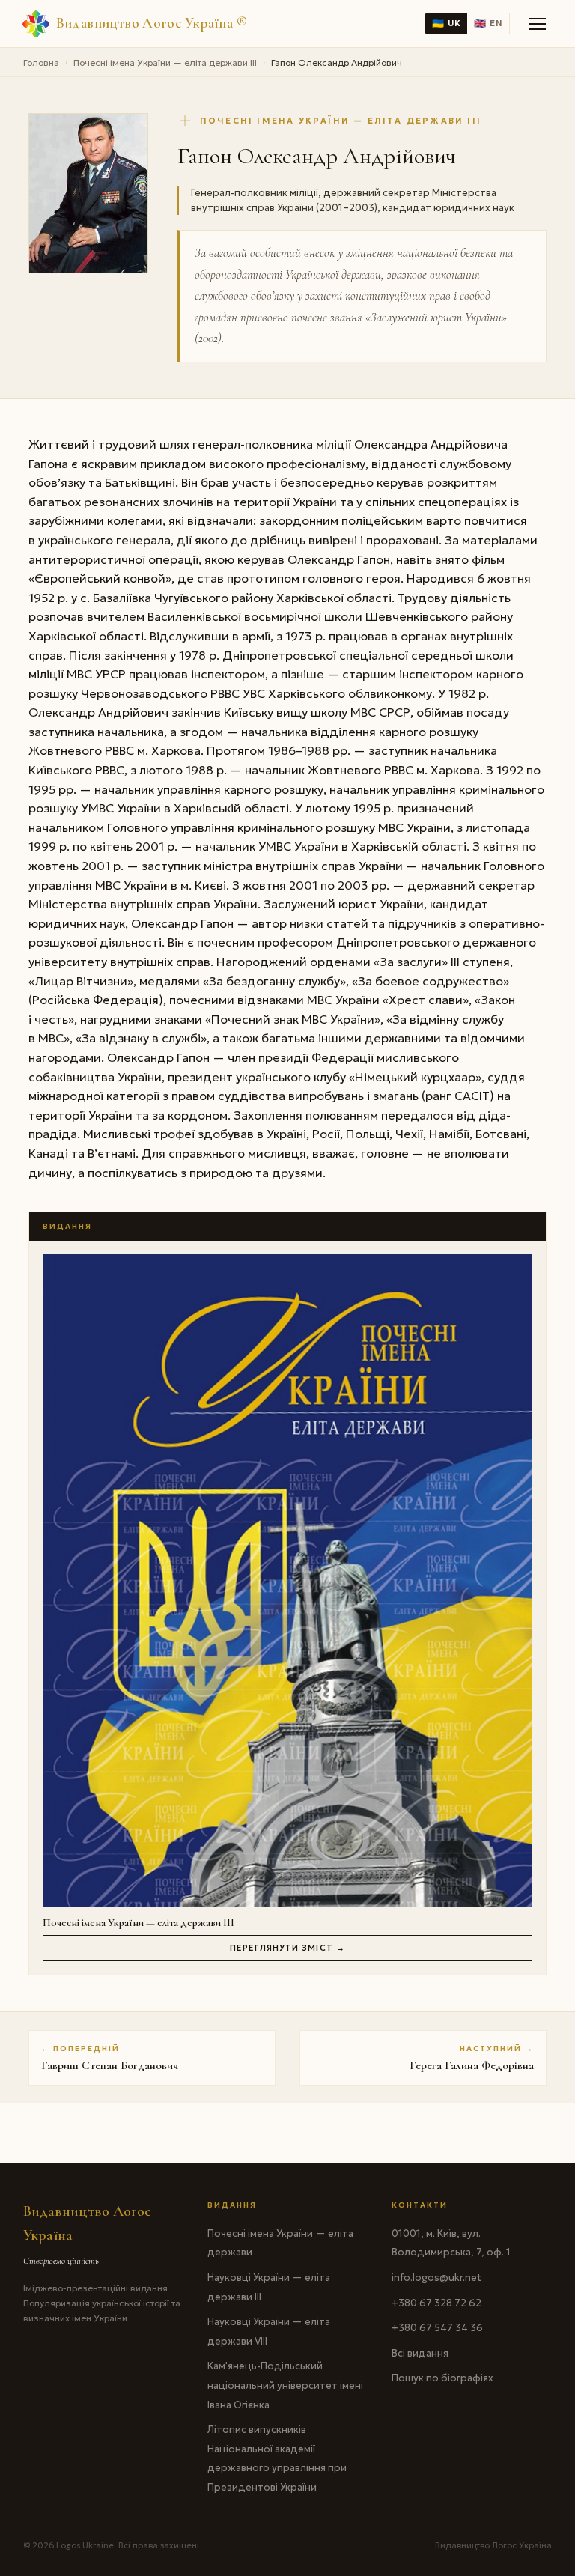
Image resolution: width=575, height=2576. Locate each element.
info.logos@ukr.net (436, 2278)
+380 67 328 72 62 (436, 2303)
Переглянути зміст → (287, 1948)
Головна (41, 63)
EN (488, 24)
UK (446, 24)
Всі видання (420, 2353)
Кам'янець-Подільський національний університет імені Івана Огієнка (285, 2385)
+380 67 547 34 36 (437, 2328)
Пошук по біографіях (442, 2378)
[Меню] (538, 24)
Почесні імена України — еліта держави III (165, 63)
